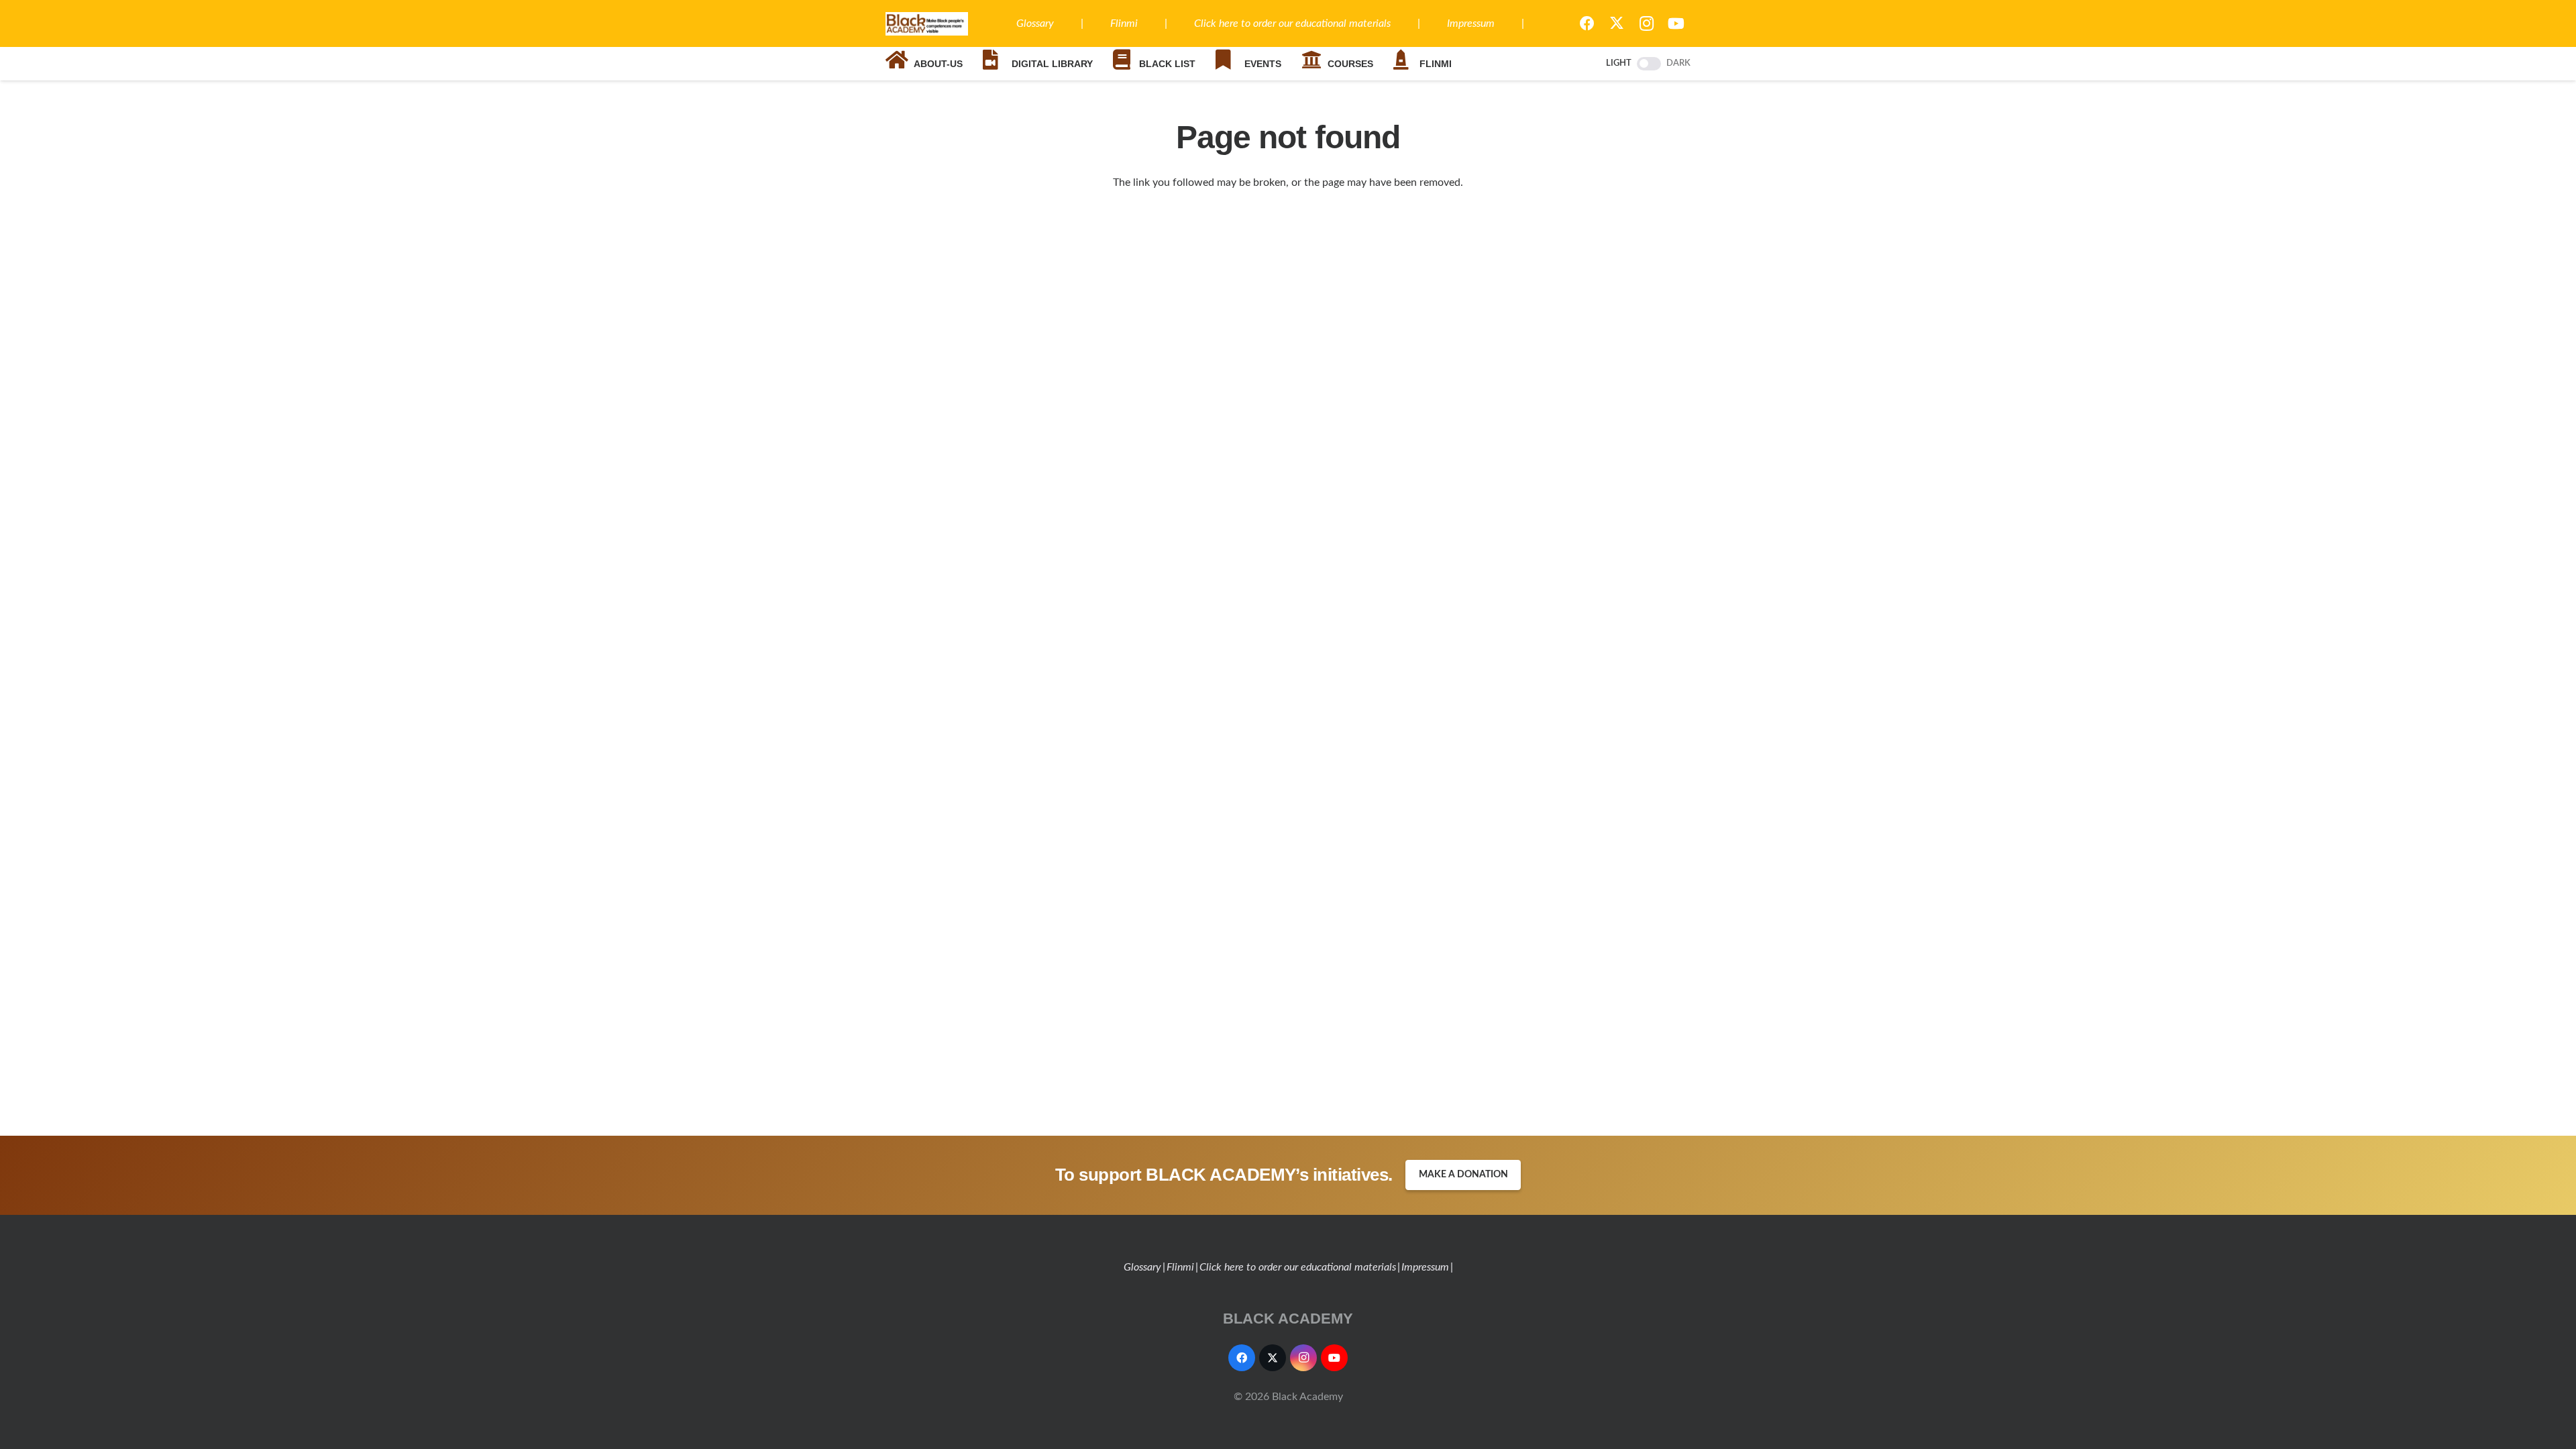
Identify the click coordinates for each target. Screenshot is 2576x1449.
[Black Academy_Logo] (927, 24)
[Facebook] (1587, 23)
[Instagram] (1646, 23)
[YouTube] (1676, 23)
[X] (1617, 23)
